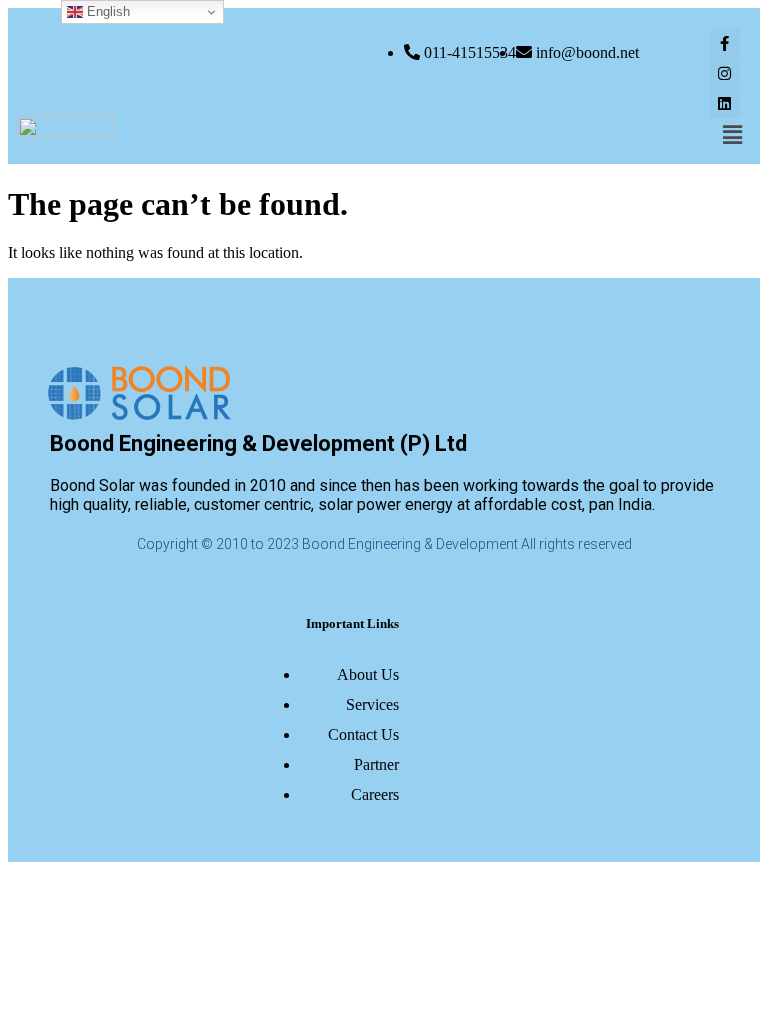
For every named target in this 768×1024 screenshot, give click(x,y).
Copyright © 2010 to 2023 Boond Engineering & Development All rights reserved (384, 544)
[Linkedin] (725, 103)
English (106, 11)
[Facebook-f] (725, 43)
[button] (733, 135)
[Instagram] (725, 73)
